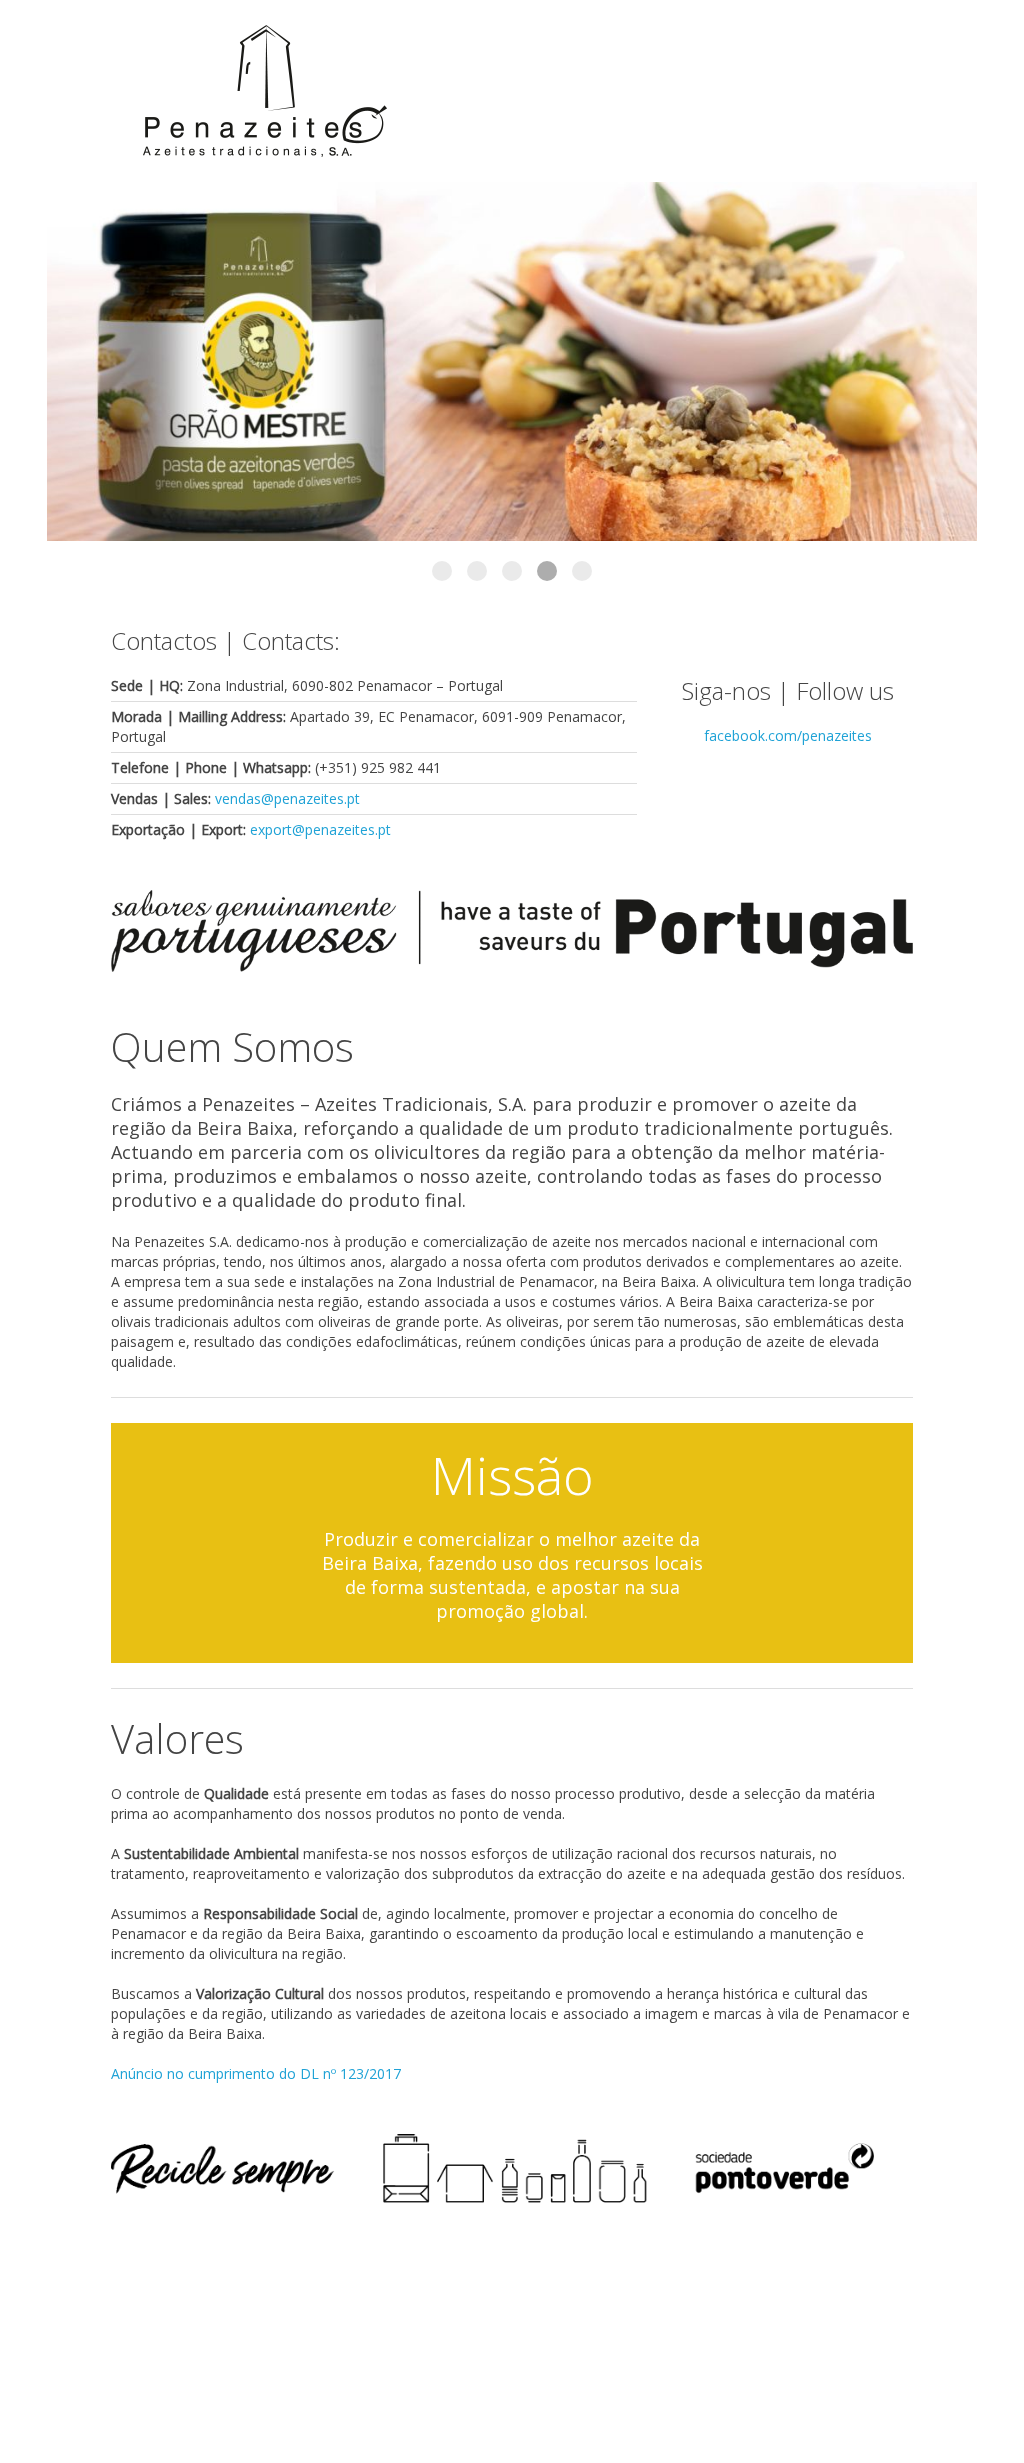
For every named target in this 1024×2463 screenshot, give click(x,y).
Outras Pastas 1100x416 (477, 571)
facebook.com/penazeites (788, 735)
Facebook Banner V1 (442, 571)
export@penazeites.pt (320, 829)
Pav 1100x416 (582, 571)
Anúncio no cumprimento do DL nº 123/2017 (256, 2073)
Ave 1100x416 (547, 571)
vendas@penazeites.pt (287, 798)
